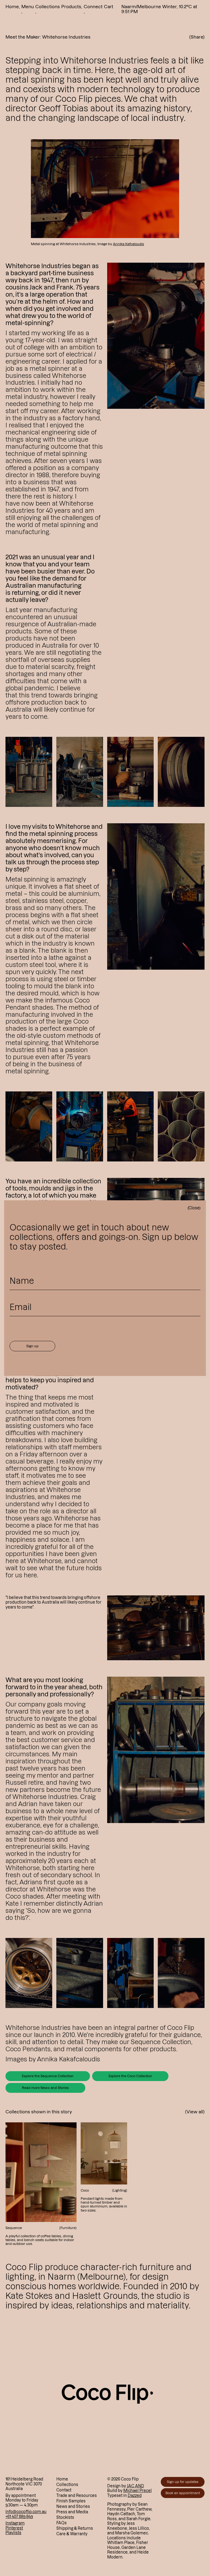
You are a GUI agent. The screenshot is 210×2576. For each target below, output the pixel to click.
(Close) (194, 1208)
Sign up (32, 1346)
